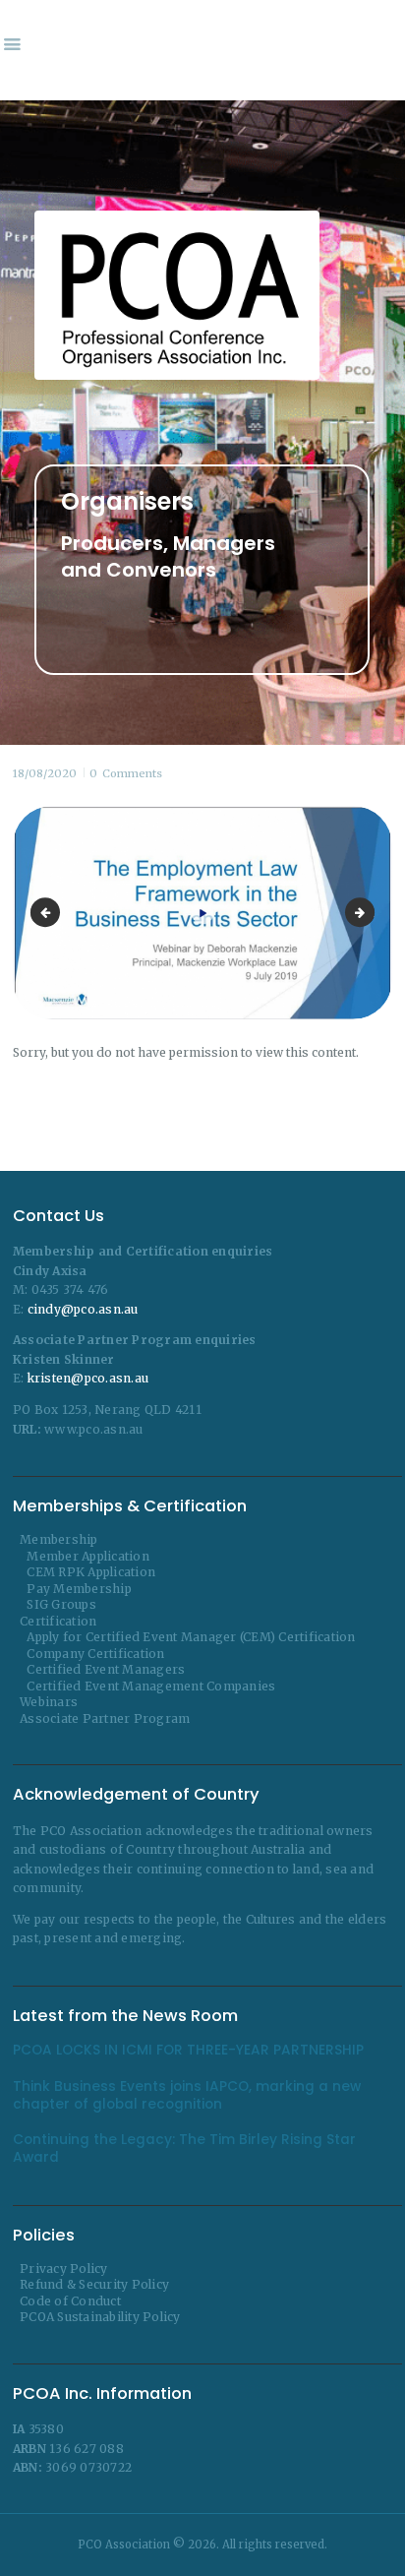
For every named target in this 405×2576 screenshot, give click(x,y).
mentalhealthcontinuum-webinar (369, 913)
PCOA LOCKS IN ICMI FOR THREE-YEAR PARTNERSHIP (188, 2051)
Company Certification (95, 1654)
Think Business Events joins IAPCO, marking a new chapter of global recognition (187, 2096)
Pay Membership (79, 1589)
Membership (59, 1539)
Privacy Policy (64, 2269)
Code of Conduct (70, 2301)
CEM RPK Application (91, 1572)
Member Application (88, 1556)
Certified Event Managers (106, 1669)
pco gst (48, 913)
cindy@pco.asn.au (83, 1309)
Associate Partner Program (105, 1718)
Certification (58, 1621)
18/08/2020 (45, 773)
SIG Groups (61, 1604)
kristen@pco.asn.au (88, 1378)
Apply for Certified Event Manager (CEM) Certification (191, 1637)
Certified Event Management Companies (151, 1686)
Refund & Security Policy (94, 2284)
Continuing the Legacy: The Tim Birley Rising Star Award (184, 2149)
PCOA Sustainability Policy (100, 2317)
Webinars (49, 1702)
